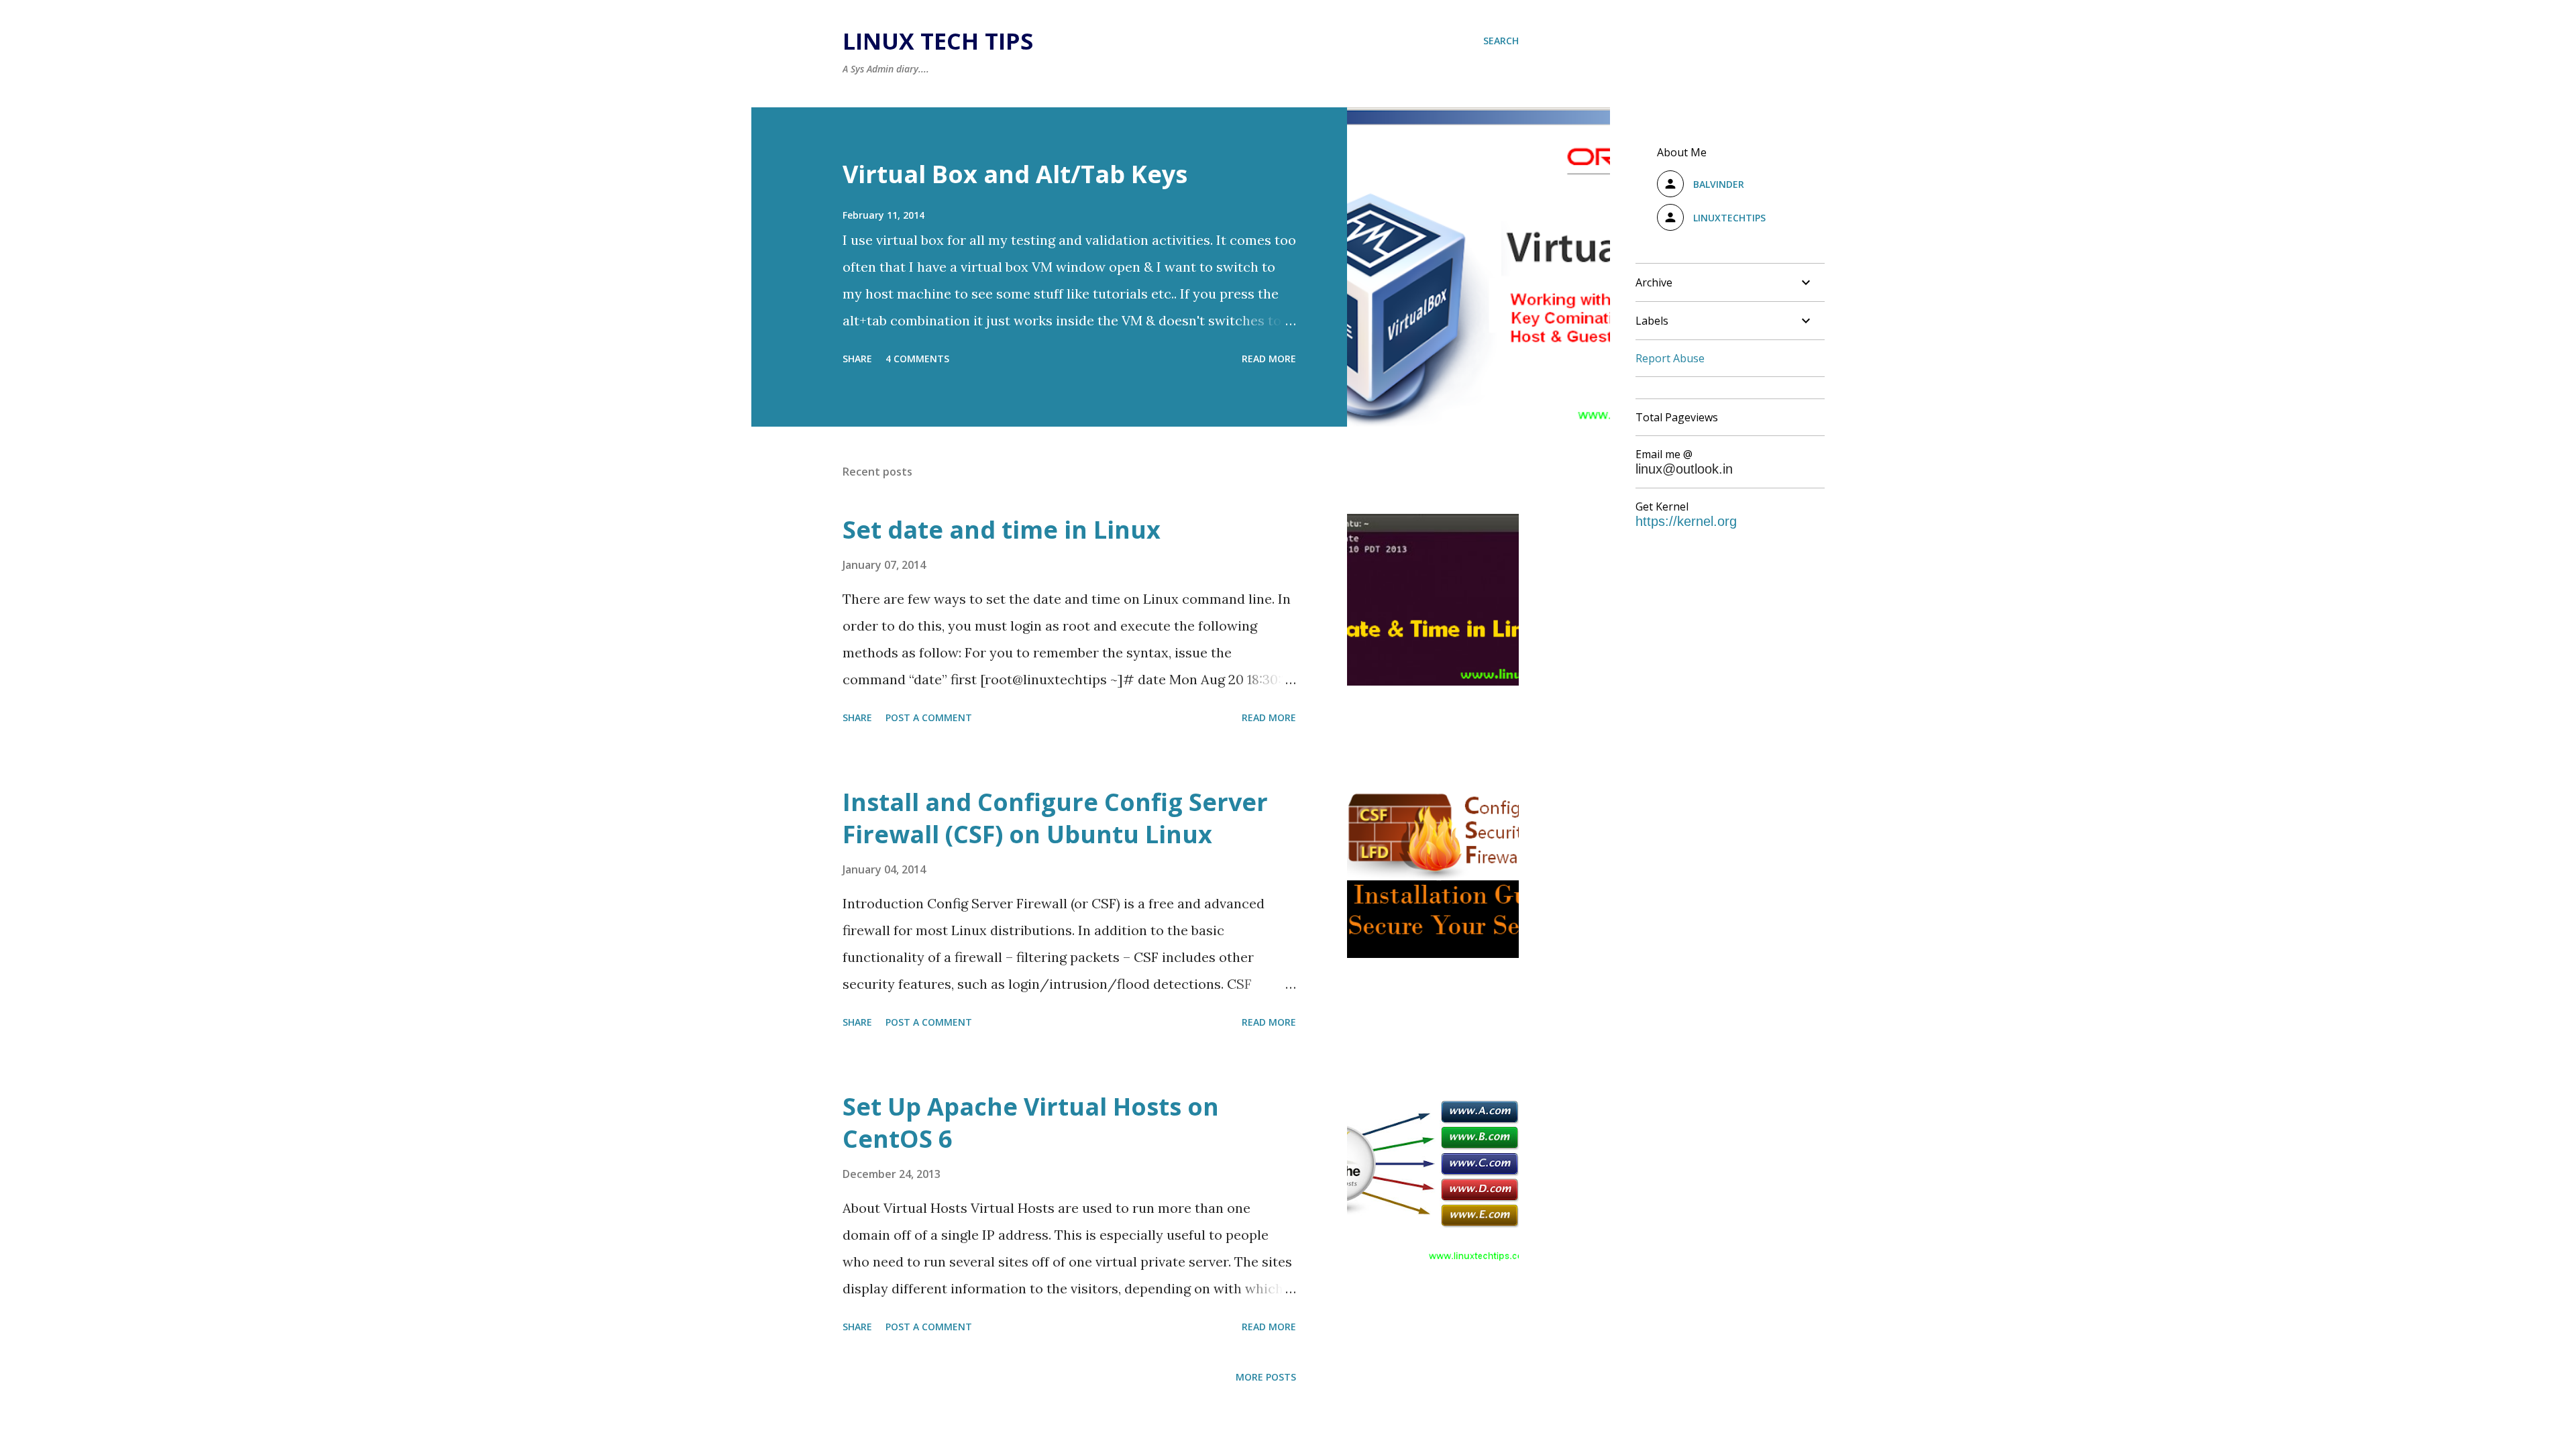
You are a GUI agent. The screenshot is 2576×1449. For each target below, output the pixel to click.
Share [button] (857, 359)
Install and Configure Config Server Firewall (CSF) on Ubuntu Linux (1055, 818)
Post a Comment (929, 717)
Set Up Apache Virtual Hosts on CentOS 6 (1031, 1123)
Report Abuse (1670, 358)
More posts (1266, 1377)
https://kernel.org (1686, 521)
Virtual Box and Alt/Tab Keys (1015, 174)
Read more (1269, 359)
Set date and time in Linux (1002, 530)
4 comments (917, 359)
